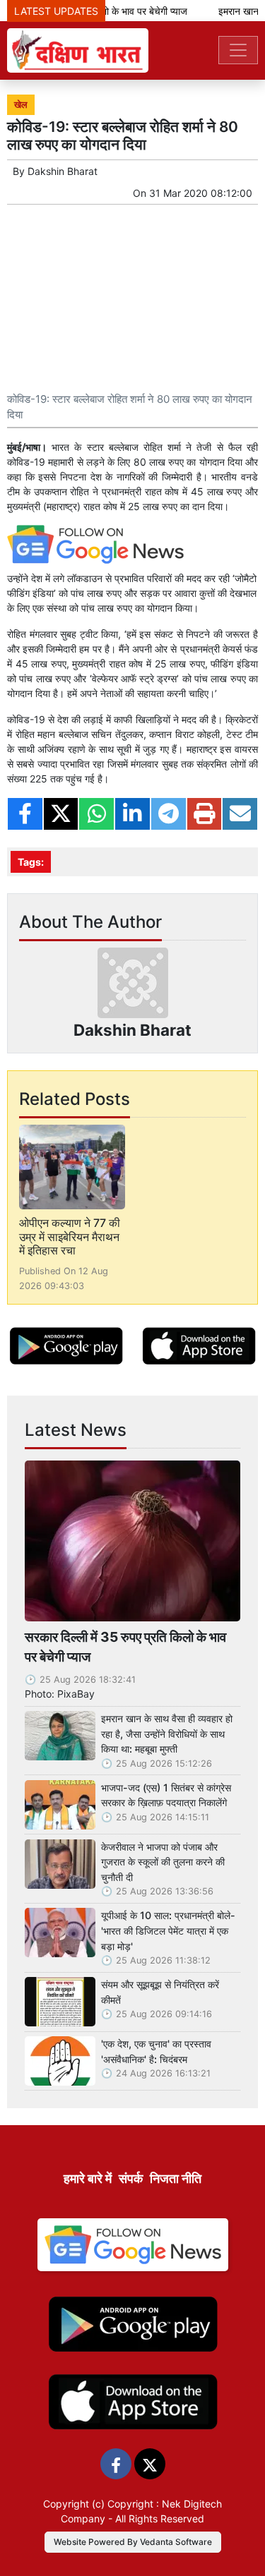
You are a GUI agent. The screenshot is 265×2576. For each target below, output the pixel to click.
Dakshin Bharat (63, 171)
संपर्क (131, 2178)
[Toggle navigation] (238, 50)
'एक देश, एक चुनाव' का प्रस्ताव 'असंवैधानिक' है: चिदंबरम (156, 2051)
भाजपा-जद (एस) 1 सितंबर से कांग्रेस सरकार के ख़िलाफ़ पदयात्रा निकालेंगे (166, 1795)
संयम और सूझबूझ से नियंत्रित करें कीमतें (160, 1992)
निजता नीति (176, 2178)
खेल (21, 105)
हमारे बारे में (88, 2178)
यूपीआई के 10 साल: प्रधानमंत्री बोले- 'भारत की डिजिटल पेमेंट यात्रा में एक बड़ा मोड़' (168, 1930)
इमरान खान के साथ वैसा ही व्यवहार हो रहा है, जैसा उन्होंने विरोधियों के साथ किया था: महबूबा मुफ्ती (167, 1734)
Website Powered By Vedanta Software (133, 2542)
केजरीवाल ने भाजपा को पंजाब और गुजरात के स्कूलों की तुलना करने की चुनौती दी (163, 1862)
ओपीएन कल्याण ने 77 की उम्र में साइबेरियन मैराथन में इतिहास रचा (70, 1236)
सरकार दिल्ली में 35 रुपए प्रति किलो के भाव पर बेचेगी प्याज (125, 1647)
